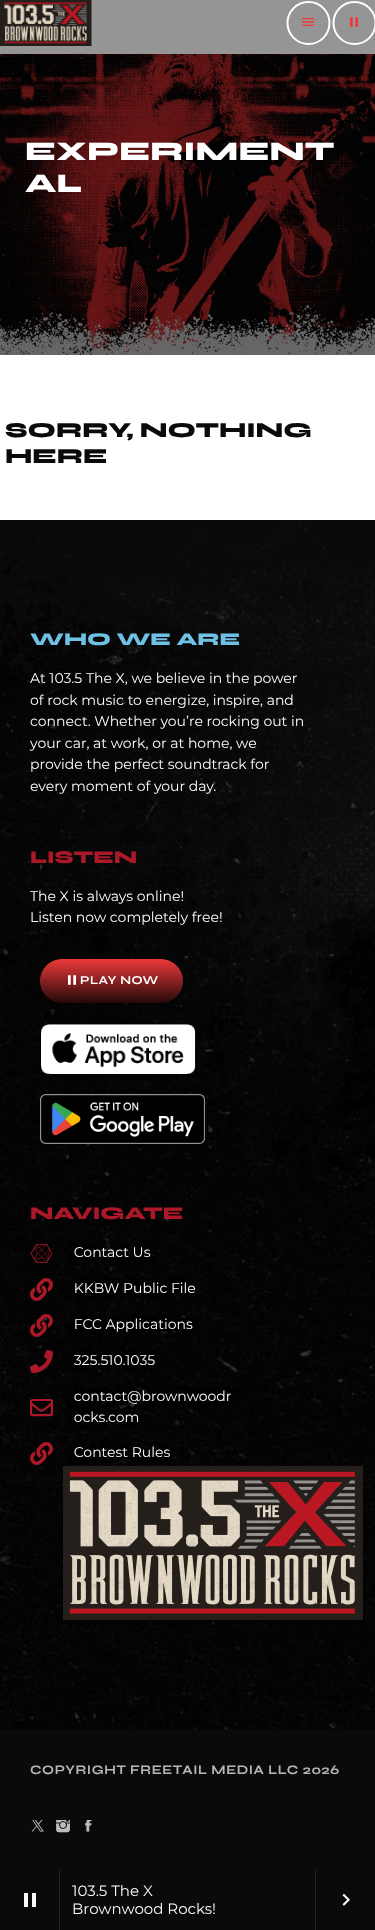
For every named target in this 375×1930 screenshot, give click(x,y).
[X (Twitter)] (38, 1827)
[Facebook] (89, 1827)
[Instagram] (63, 1827)
